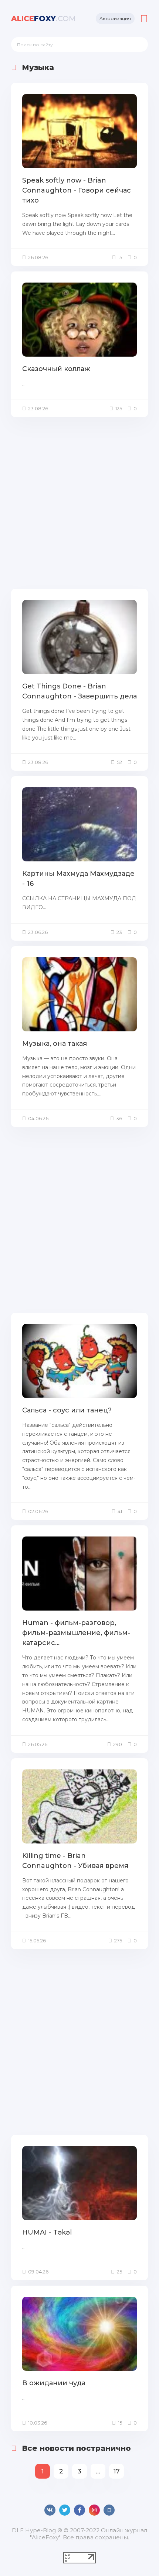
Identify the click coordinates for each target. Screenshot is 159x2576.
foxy (43, 19)
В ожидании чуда (54, 2383)
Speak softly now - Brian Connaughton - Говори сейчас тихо (77, 190)
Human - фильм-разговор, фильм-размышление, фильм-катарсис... (76, 1633)
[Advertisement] (79, 502)
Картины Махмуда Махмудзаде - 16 (78, 879)
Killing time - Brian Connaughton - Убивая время (75, 1861)
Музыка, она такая (55, 1044)
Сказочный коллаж (56, 369)
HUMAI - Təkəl (47, 2232)
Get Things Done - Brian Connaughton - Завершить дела (79, 691)
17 (117, 2471)
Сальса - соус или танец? (67, 1410)
